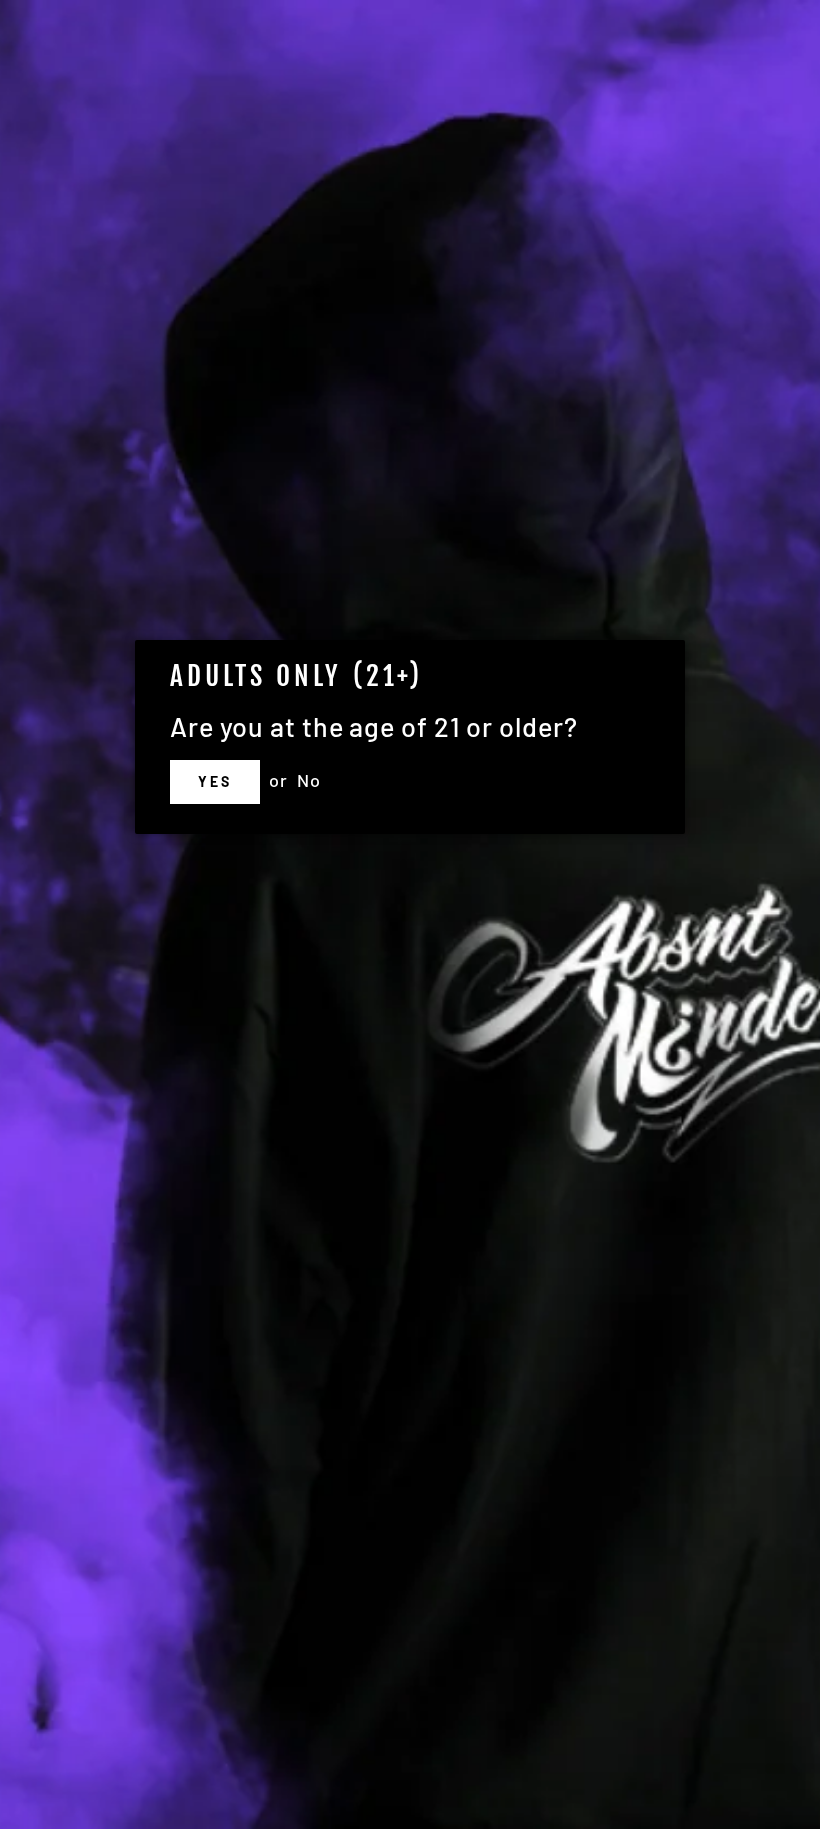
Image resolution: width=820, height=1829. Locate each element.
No (309, 780)
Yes (214, 781)
